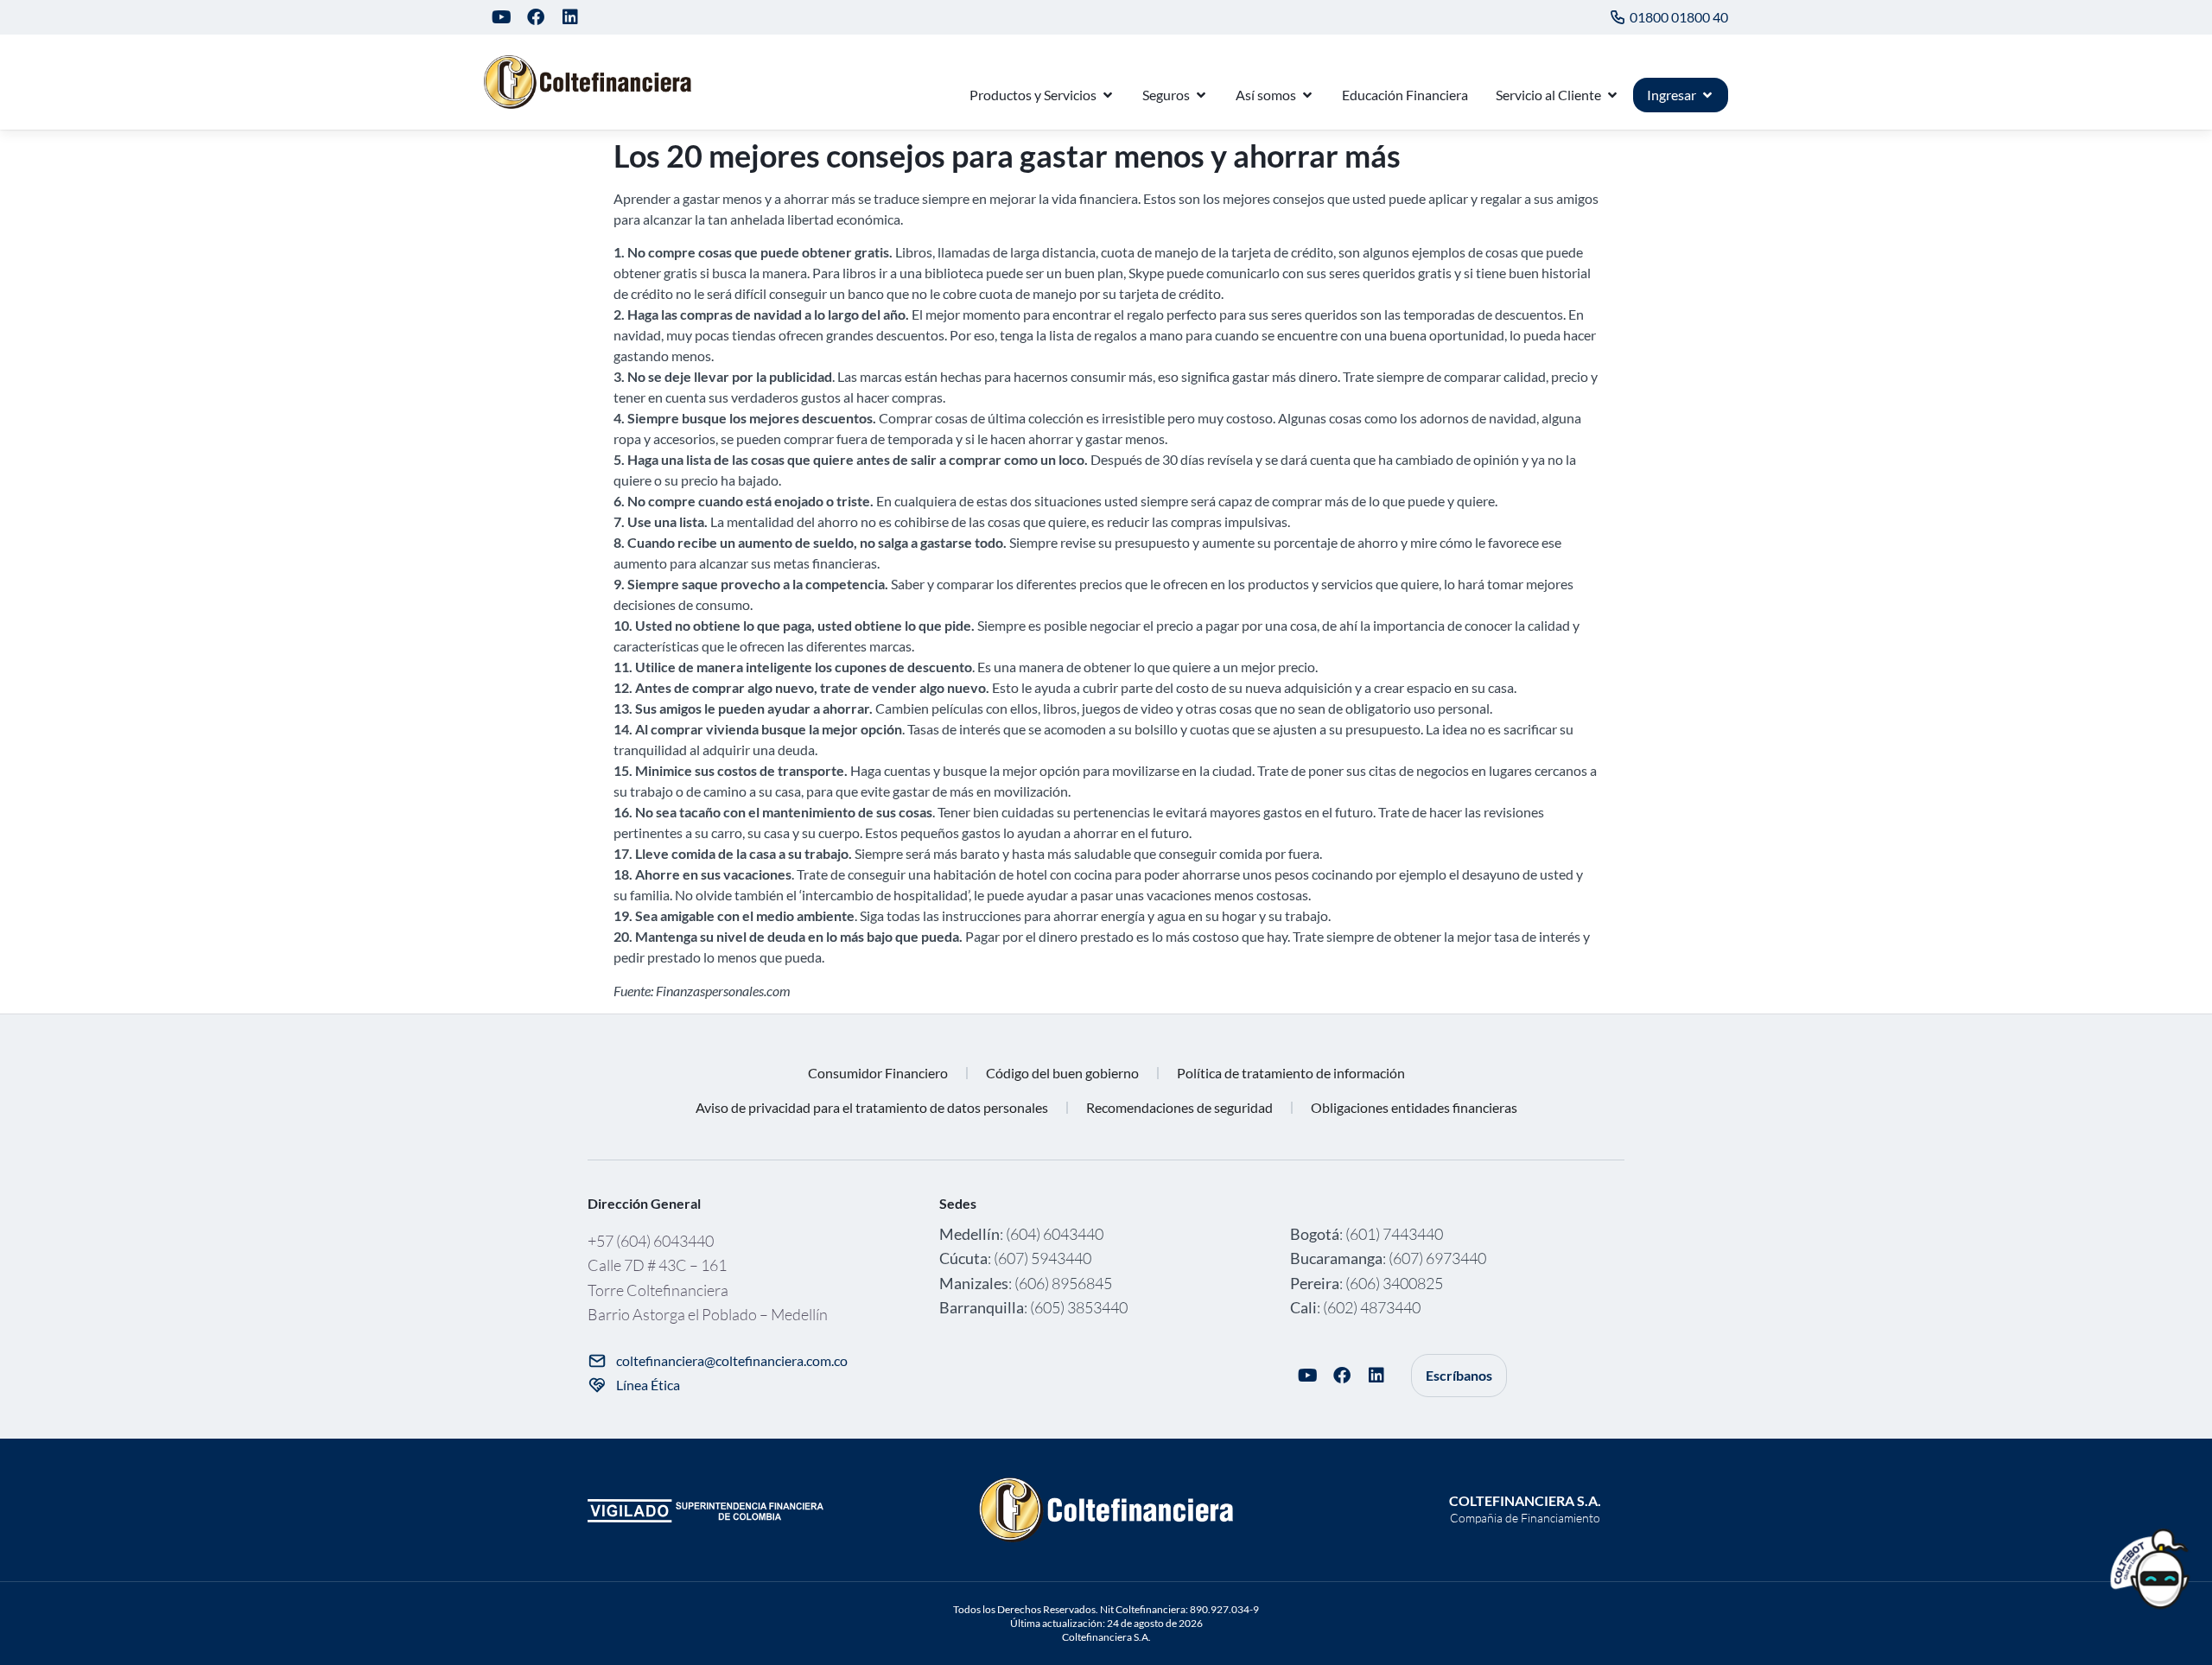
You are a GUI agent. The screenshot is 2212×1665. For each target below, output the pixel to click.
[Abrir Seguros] (1201, 95)
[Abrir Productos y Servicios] (1108, 95)
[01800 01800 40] (1618, 17)
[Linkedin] (570, 17)
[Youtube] (501, 17)
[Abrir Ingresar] (1707, 95)
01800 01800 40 (1679, 17)
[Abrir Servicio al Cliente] (1612, 95)
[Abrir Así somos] (1307, 95)
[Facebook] (536, 17)
